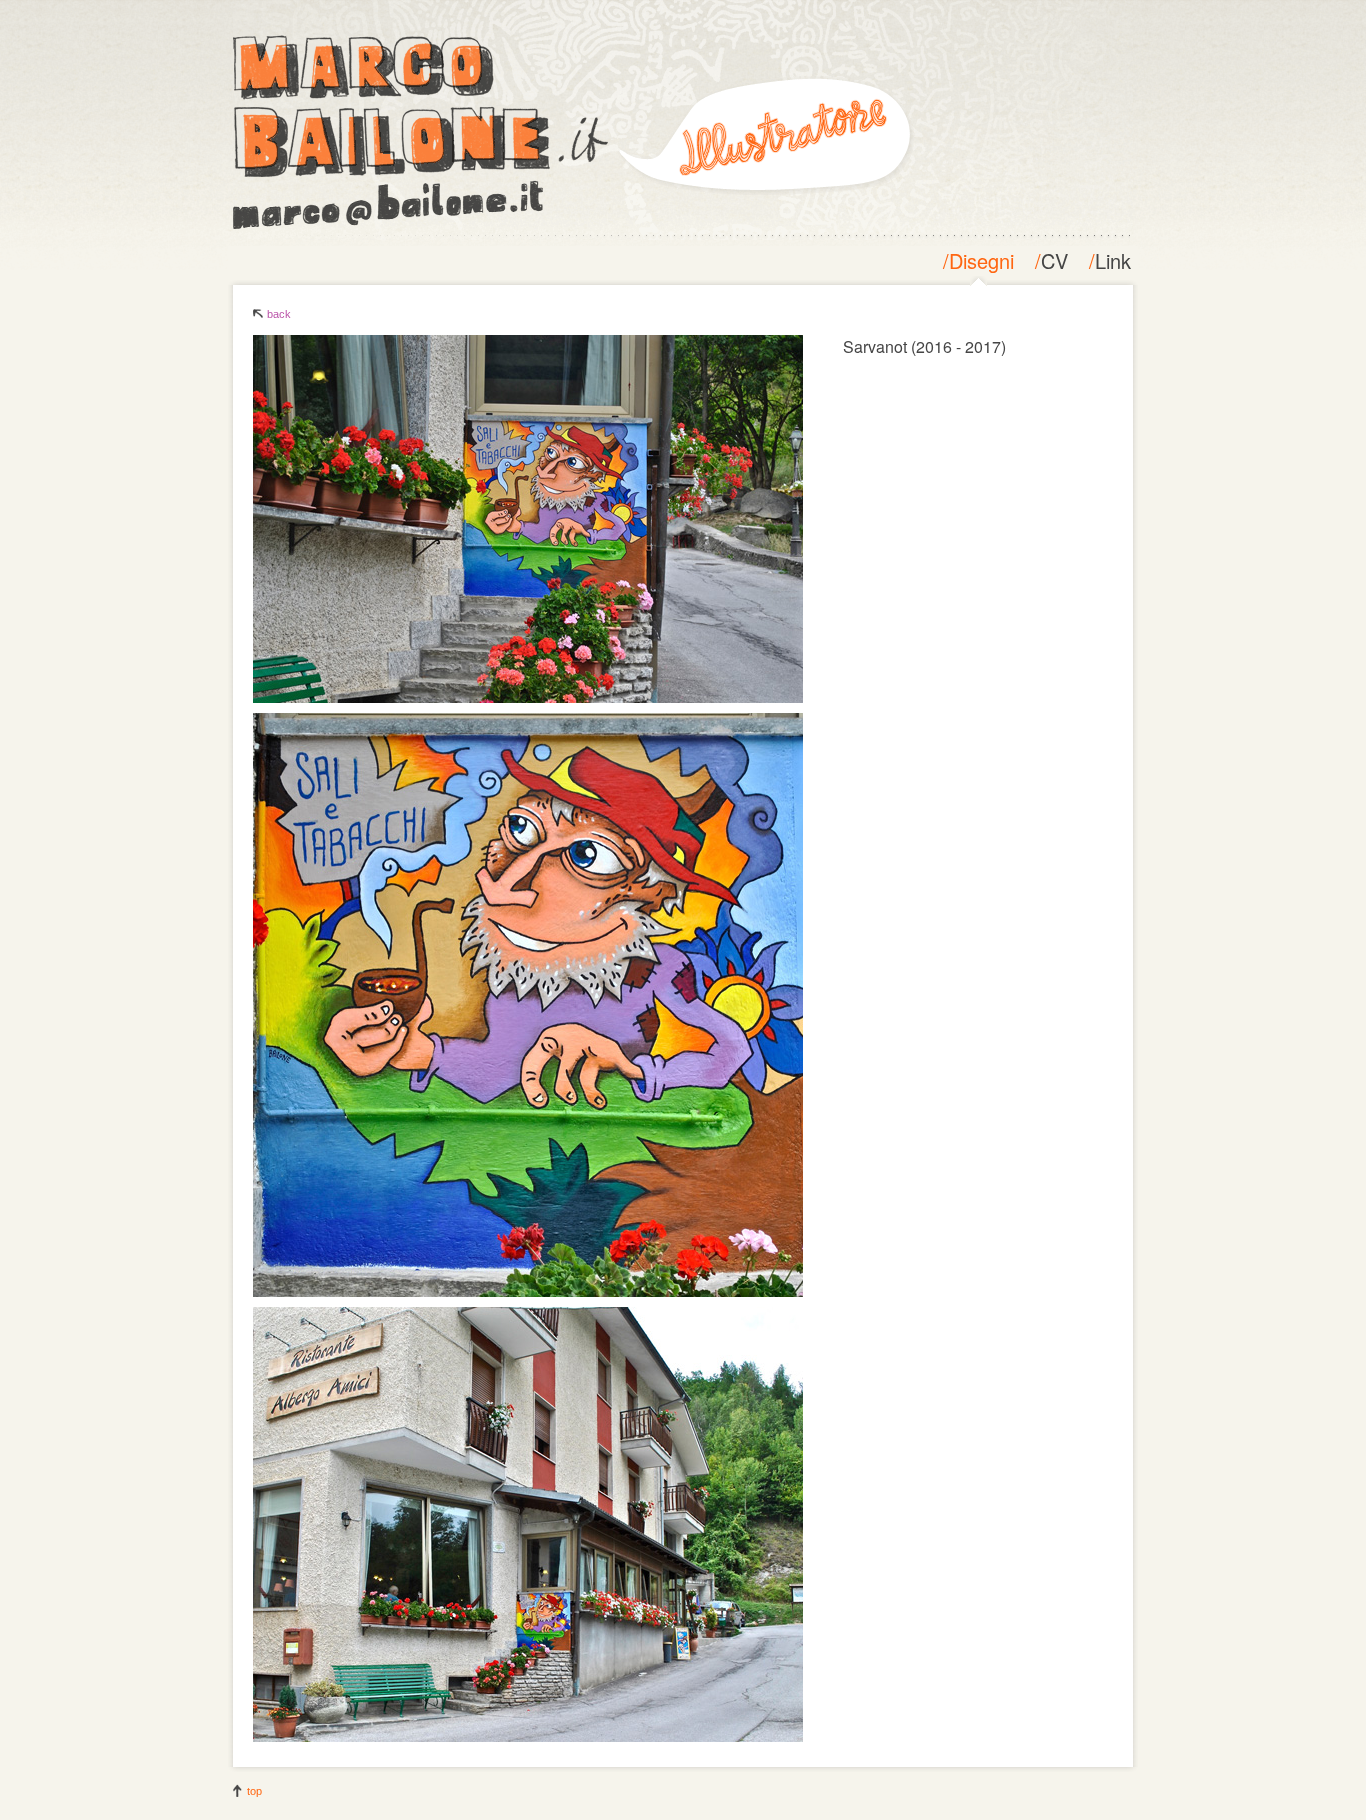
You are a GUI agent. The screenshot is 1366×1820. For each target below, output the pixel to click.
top (254, 1791)
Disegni (981, 260)
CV (1054, 260)
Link (1113, 260)
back (279, 314)
